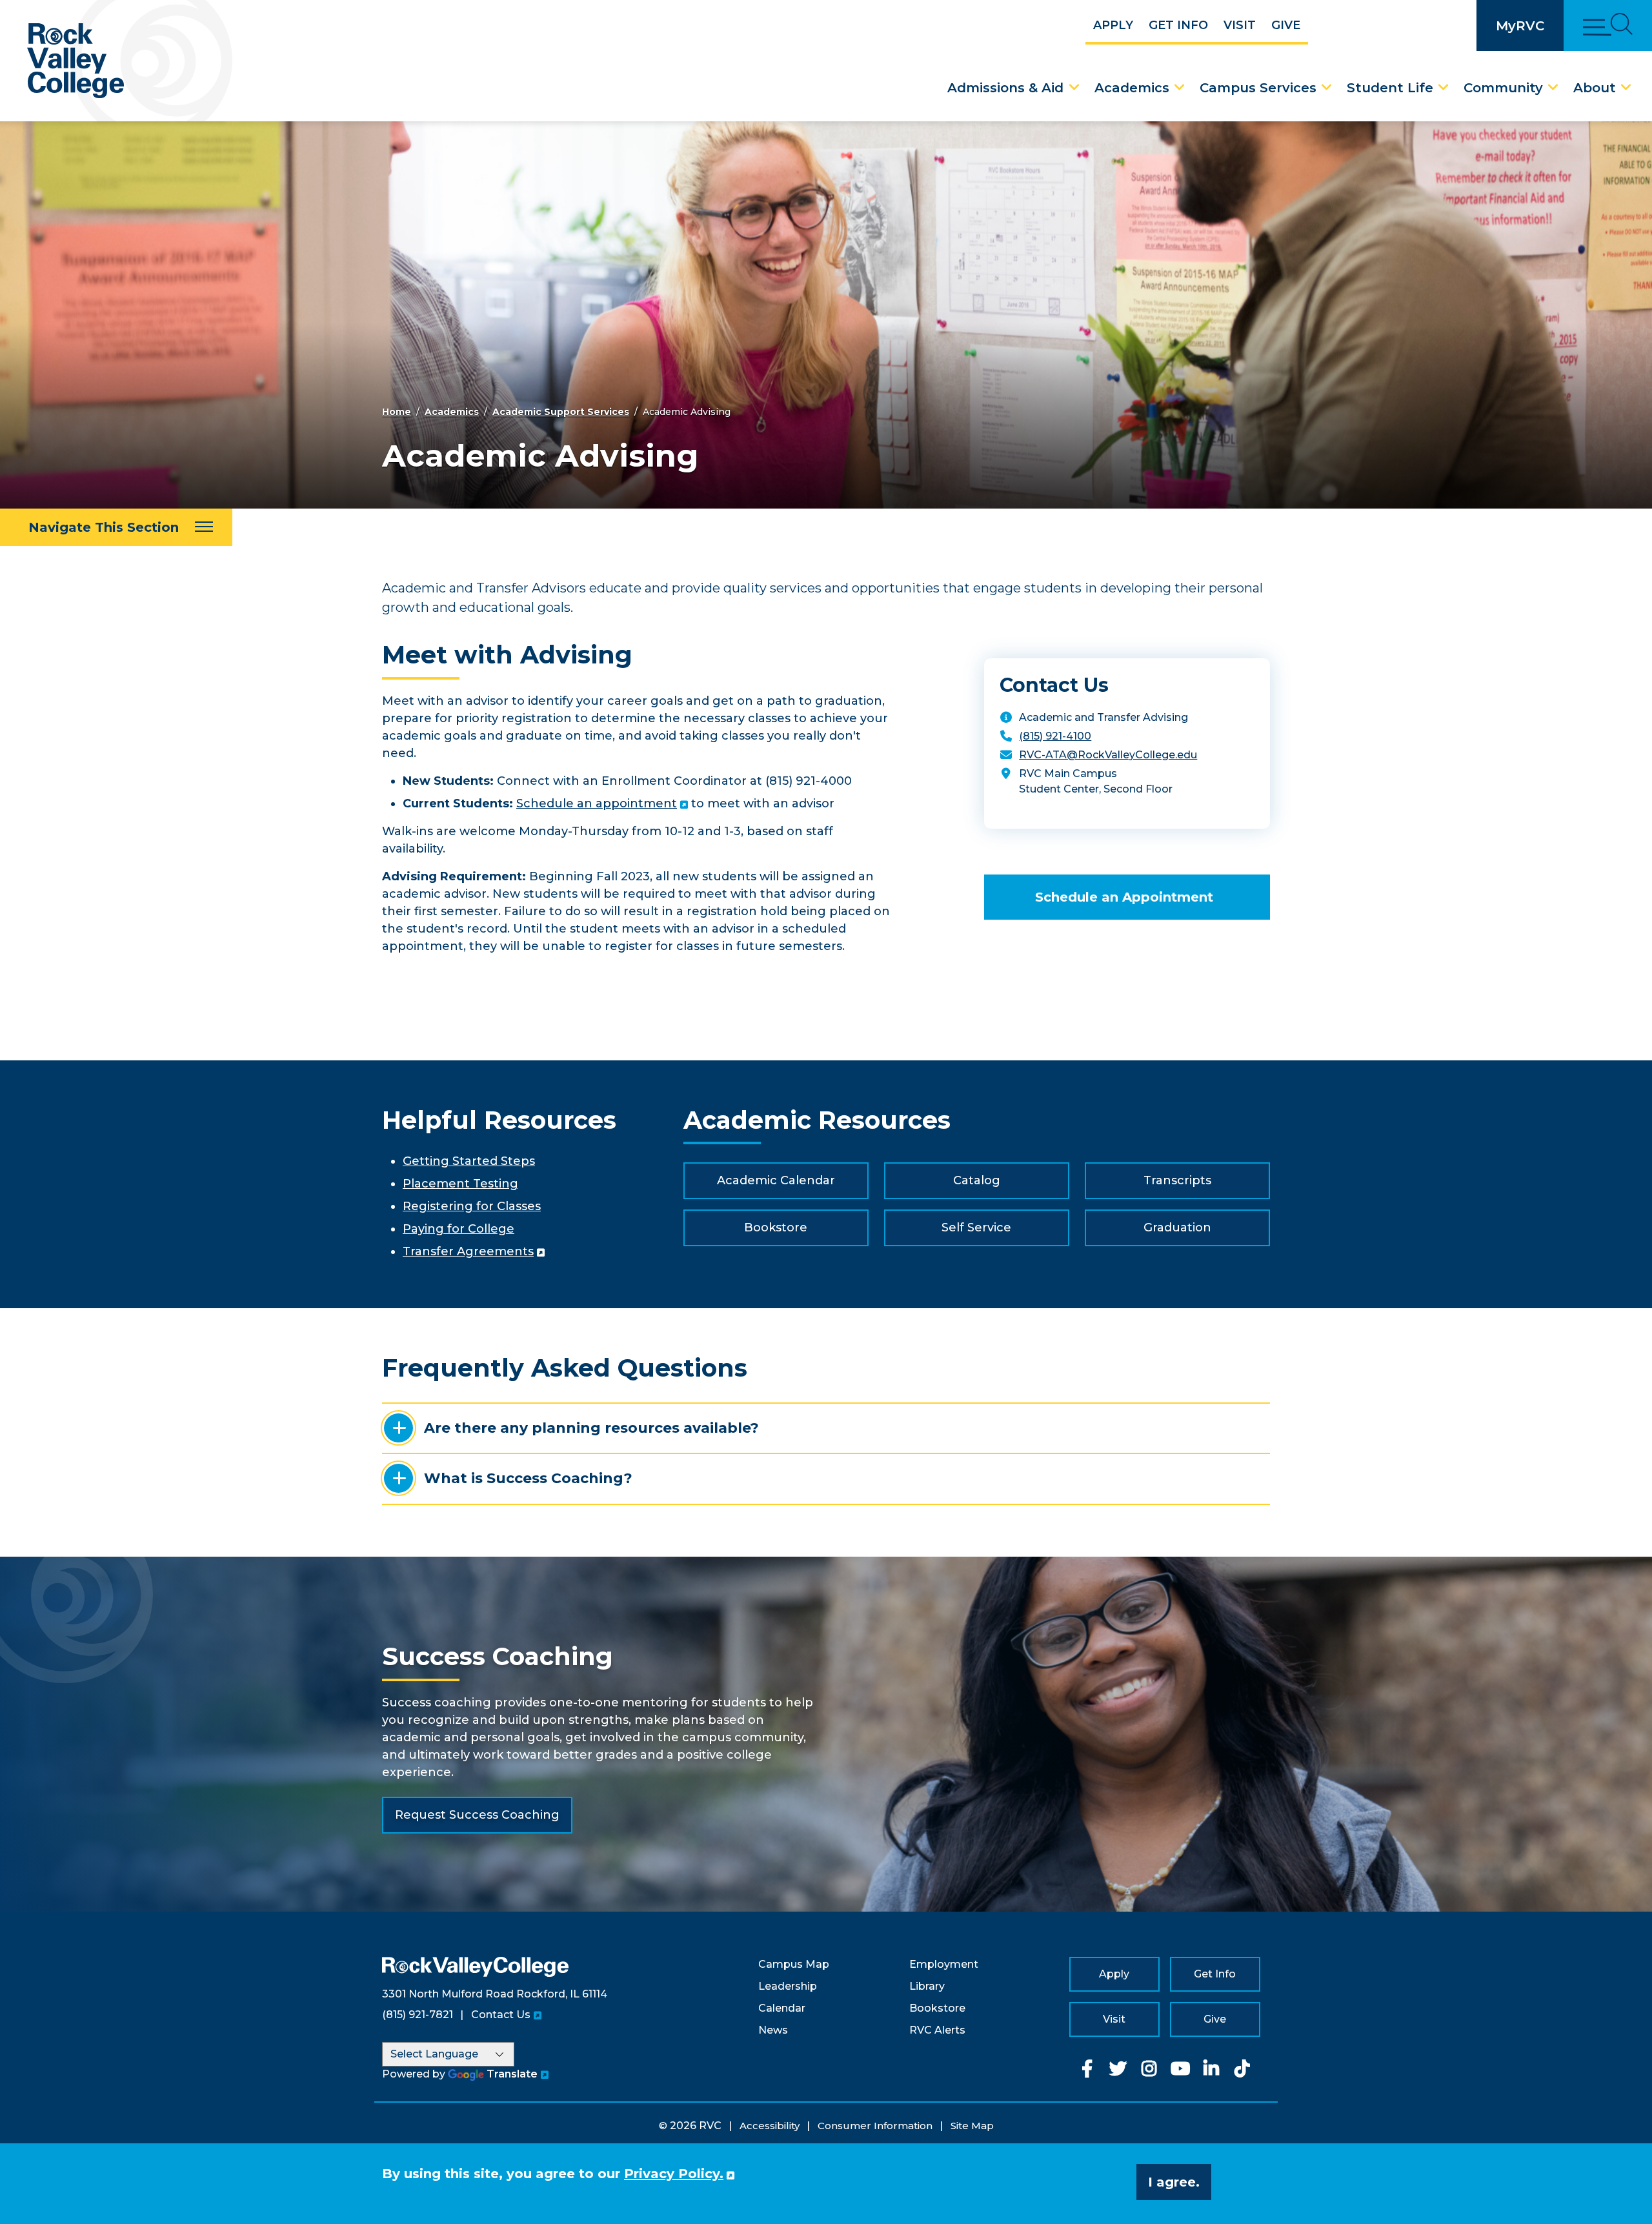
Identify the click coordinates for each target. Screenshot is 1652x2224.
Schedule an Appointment (1124, 897)
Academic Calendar (776, 1180)
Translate (512, 2074)
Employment (944, 1964)
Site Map (972, 2126)
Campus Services (1258, 88)
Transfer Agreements (468, 1251)
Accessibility (770, 2126)
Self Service (976, 1228)
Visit (1240, 25)
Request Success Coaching (477, 1815)
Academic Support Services (561, 412)
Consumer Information (875, 2126)
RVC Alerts (937, 2030)
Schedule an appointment (597, 804)
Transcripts (1177, 1180)
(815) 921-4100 (1055, 736)
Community (1503, 88)
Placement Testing (460, 1184)
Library (927, 1986)
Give (1286, 25)
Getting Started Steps (469, 1161)
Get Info (1178, 25)
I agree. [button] (1174, 2182)
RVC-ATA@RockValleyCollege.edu (1108, 755)
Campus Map (794, 1964)
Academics (1132, 88)
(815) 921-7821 (418, 2015)
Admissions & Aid (1005, 88)
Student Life (1390, 88)
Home (397, 412)
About (1595, 88)
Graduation (1177, 1228)
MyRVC (1520, 25)
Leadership (788, 1986)
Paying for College (458, 1229)
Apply (1113, 25)
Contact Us (501, 2015)
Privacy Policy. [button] (674, 2174)
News (773, 2030)
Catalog (977, 1180)
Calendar (782, 2008)
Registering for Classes (472, 1206)
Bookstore (776, 1228)
